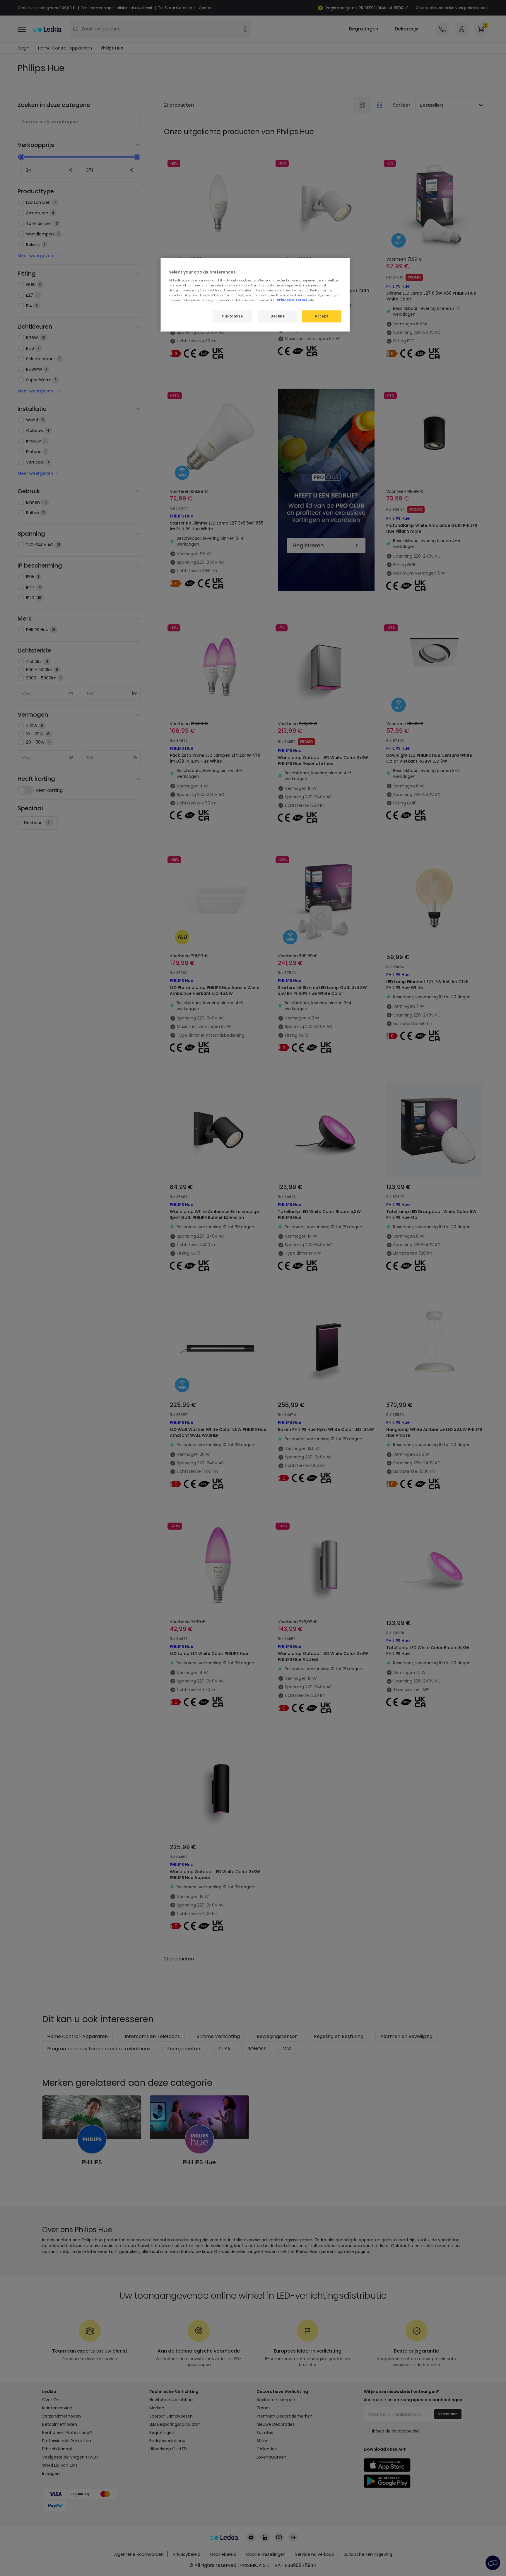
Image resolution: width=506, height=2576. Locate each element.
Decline (278, 316)
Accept (322, 316)
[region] (255, 295)
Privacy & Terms (292, 300)
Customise (232, 316)
